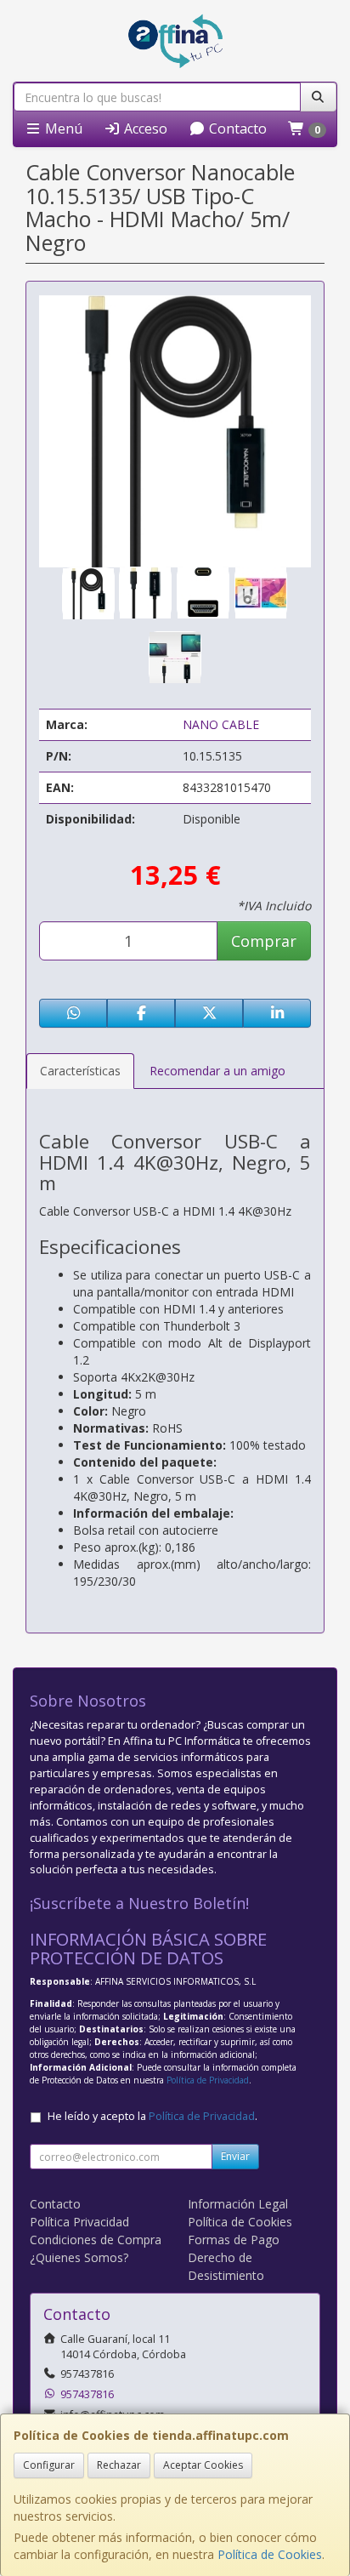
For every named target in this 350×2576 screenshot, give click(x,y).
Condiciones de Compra (96, 2240)
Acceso (144, 128)
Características (80, 1071)
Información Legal (238, 2204)
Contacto (236, 128)
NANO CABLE (221, 724)
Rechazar (119, 2465)
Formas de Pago (234, 2240)
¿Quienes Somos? (79, 2257)
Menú (62, 128)
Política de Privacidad (208, 2080)
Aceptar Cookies (203, 2465)
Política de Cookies (270, 2554)
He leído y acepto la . (152, 2116)
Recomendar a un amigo (217, 1071)
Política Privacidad (79, 2222)
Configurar (49, 2465)
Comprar (264, 941)
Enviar (235, 2156)
